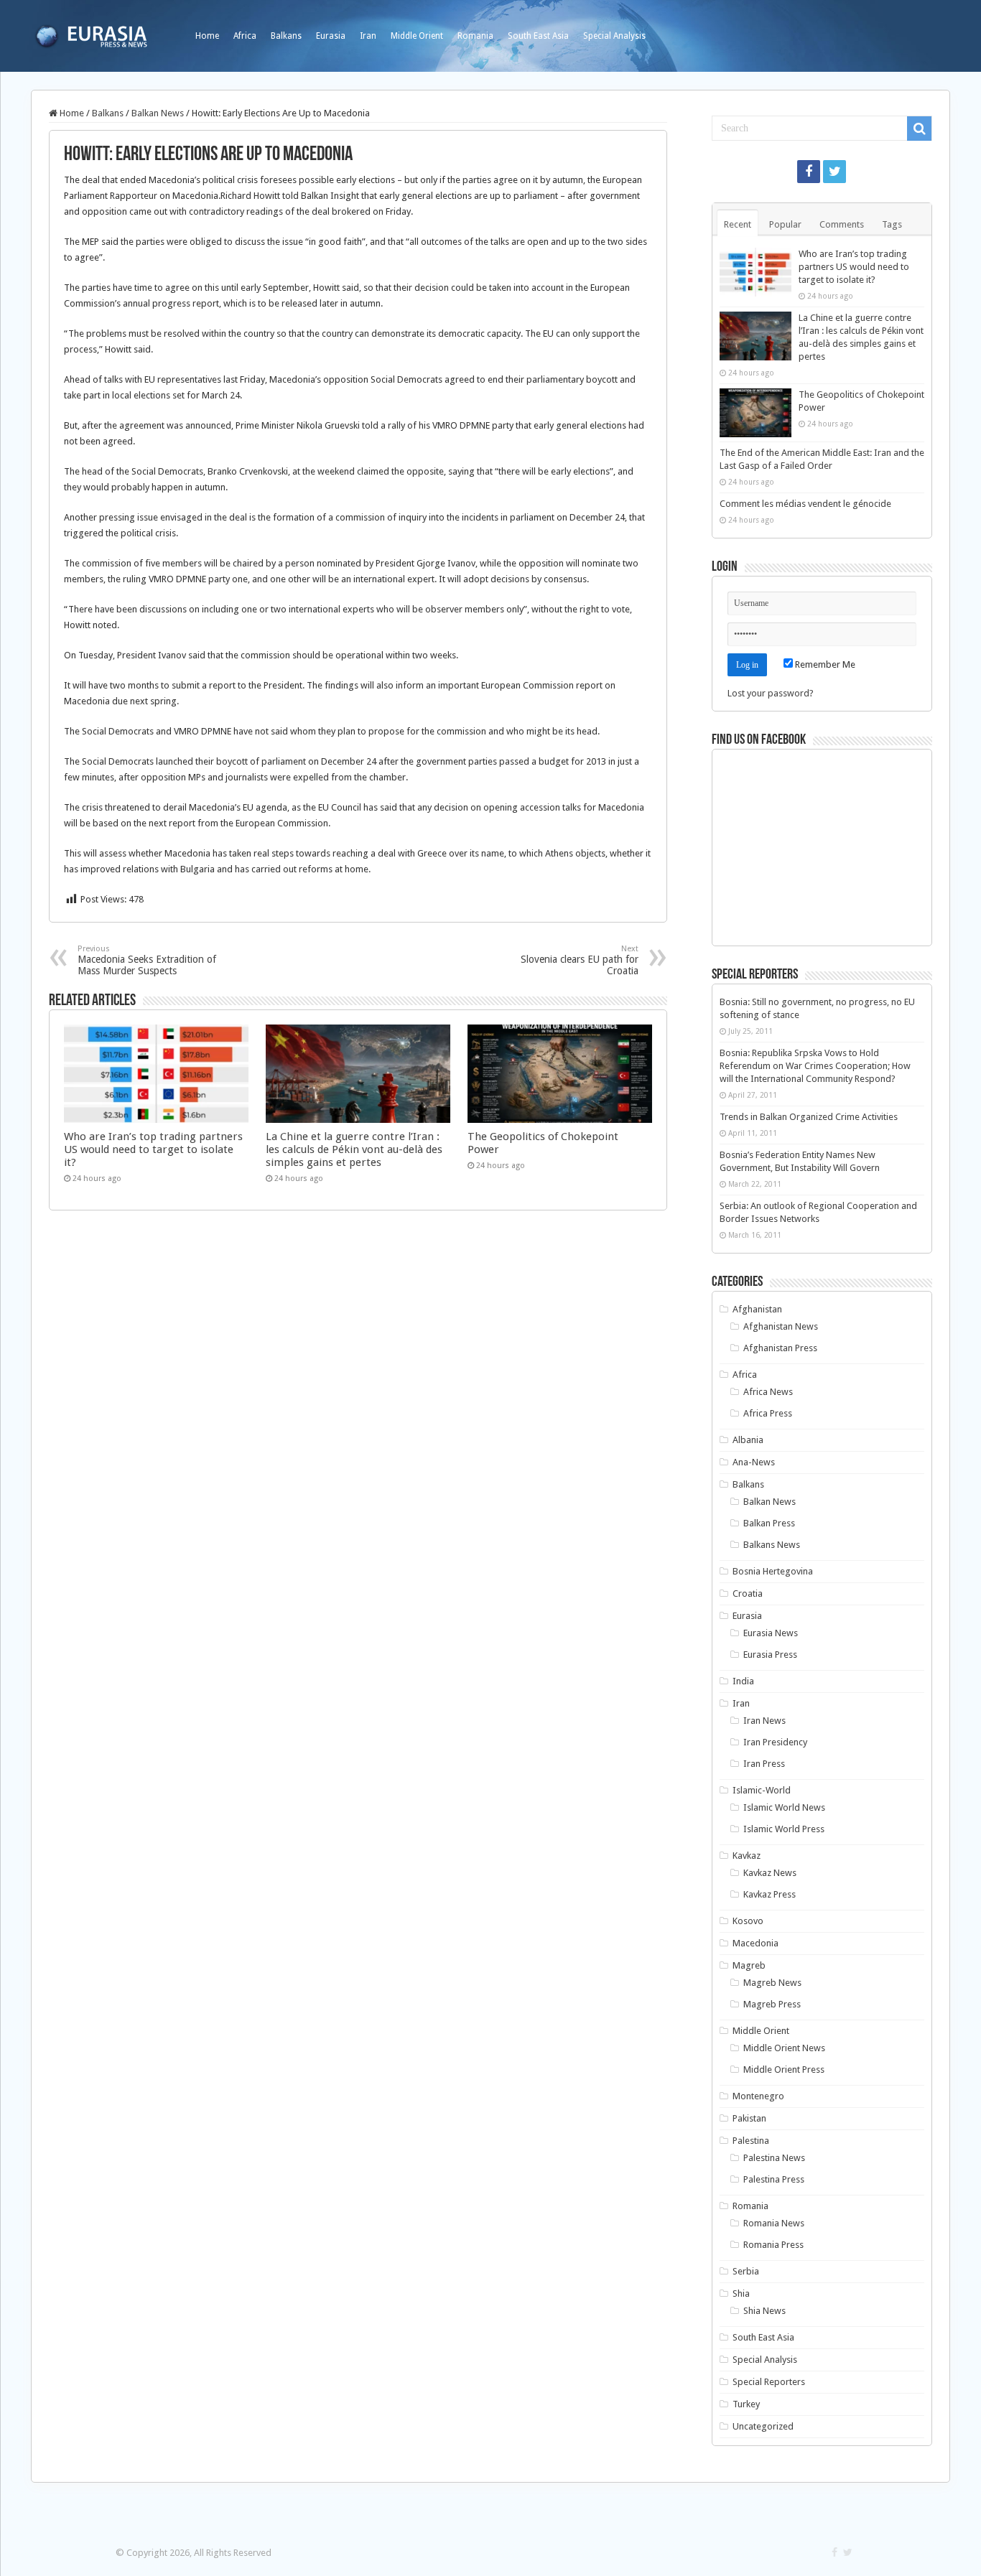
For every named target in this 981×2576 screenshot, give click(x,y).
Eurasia (331, 36)
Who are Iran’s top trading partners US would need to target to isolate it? (153, 1149)
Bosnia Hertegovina (773, 1571)
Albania (748, 1440)
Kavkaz (747, 1856)
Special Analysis (614, 36)
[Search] (919, 129)
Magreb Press (772, 2004)
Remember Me (824, 664)
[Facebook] (809, 172)
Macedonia (755, 1943)
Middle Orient (417, 36)
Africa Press (768, 1413)
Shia (741, 2293)
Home (207, 36)
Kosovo (748, 1921)
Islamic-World (762, 1790)
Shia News (764, 2311)
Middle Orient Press (784, 2069)
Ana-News (754, 1462)
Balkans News (772, 1545)
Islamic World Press (784, 1829)
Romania (475, 36)
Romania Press (773, 2245)
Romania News (774, 2223)
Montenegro (758, 2096)
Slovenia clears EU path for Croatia (580, 960)
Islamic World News (784, 1807)
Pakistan (749, 2118)
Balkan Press (769, 1523)
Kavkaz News (770, 1873)
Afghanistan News (781, 1326)
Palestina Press (774, 2179)
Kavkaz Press (770, 1894)
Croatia (748, 1593)
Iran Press (764, 1764)
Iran (368, 36)
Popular (785, 224)
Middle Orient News (784, 2048)
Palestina (751, 2141)
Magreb (749, 1965)
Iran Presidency (775, 1742)
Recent (738, 224)
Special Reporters (769, 2382)
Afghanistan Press (780, 1348)
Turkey (746, 2404)
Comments (842, 224)
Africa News (768, 1392)
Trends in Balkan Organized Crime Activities (809, 1117)
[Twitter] (834, 172)
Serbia (746, 2271)
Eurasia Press (770, 1655)
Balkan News (158, 113)
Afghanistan (757, 1309)
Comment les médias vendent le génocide (805, 504)
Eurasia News (771, 1633)
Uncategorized (763, 2426)
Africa (245, 36)
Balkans (286, 36)
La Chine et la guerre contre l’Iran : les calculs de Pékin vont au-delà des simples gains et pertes (354, 1149)
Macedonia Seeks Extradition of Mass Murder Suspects (147, 960)
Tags (892, 224)
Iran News (764, 1721)
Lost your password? (771, 693)
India (743, 1681)
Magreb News (772, 1983)
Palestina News (774, 2158)
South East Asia (538, 36)
